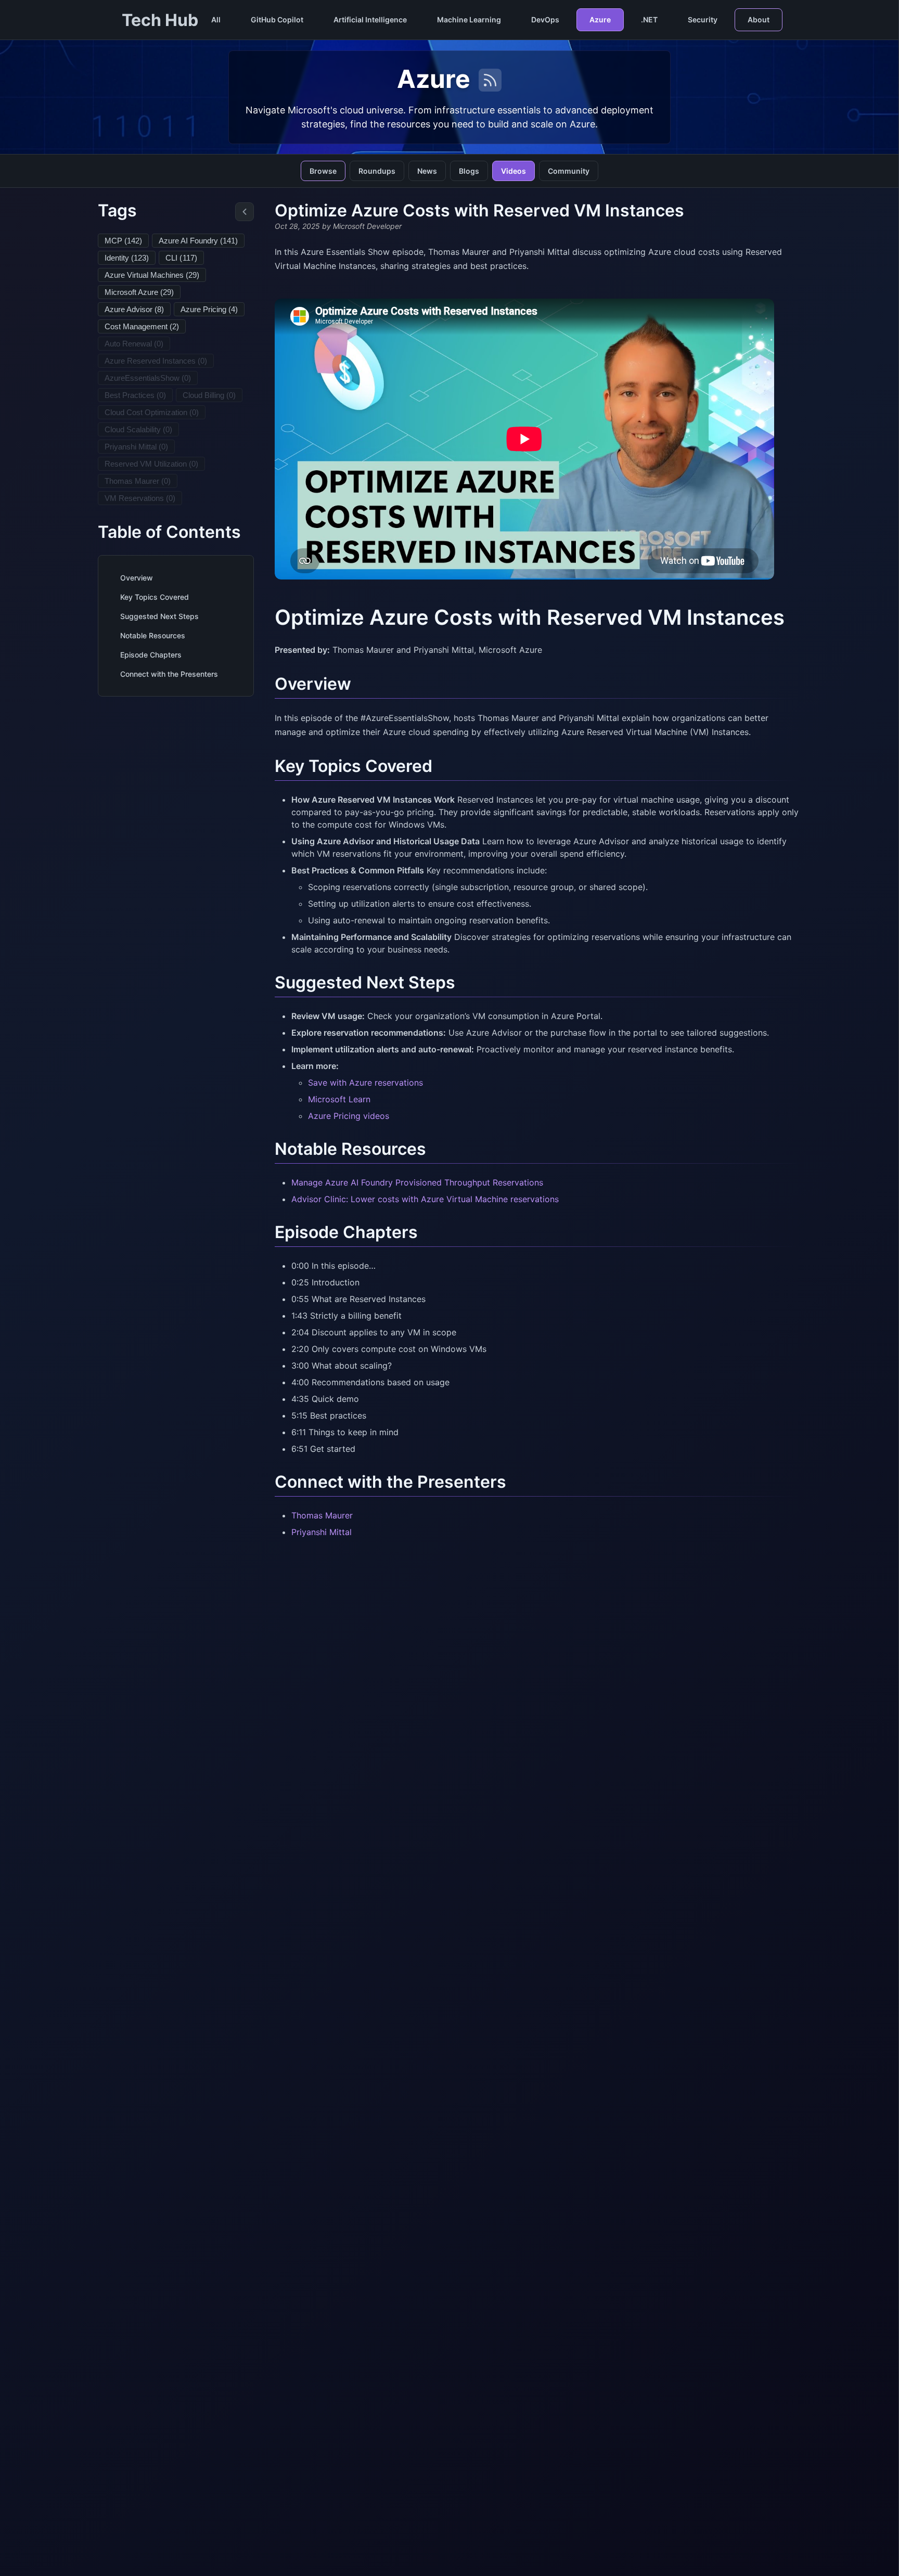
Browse (323, 171)
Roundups (377, 171)
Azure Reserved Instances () (156, 361)
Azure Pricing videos (349, 1116)
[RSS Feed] (490, 80)
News (427, 171)
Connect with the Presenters (169, 674)
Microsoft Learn (339, 1099)
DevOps (545, 20)
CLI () (181, 258)
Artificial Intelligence (370, 20)
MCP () (123, 241)
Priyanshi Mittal (322, 1532)
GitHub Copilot (277, 20)
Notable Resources (153, 635)
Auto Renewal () (134, 344)
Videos (513, 171)
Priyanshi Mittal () (136, 447)
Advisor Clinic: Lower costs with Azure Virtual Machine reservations (425, 1199)
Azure (600, 20)
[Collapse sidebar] (245, 212)
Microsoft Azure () (139, 292)
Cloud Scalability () (138, 429)
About (759, 20)
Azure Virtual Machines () (152, 275)
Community (569, 171)
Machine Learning (469, 20)
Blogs (469, 171)
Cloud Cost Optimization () (152, 412)
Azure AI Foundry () (198, 241)
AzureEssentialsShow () (148, 378)
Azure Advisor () (134, 309)
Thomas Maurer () (138, 481)
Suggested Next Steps (159, 616)
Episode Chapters (151, 655)
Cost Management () (142, 326)
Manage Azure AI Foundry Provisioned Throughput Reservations (417, 1182)
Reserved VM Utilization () (151, 464)
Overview (137, 578)
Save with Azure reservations (365, 1083)
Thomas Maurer (322, 1515)
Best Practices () (135, 395)
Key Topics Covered (155, 597)
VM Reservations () (140, 498)
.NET (649, 20)
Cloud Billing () (209, 395)
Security (703, 20)
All (216, 20)
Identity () (127, 258)
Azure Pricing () (209, 309)
